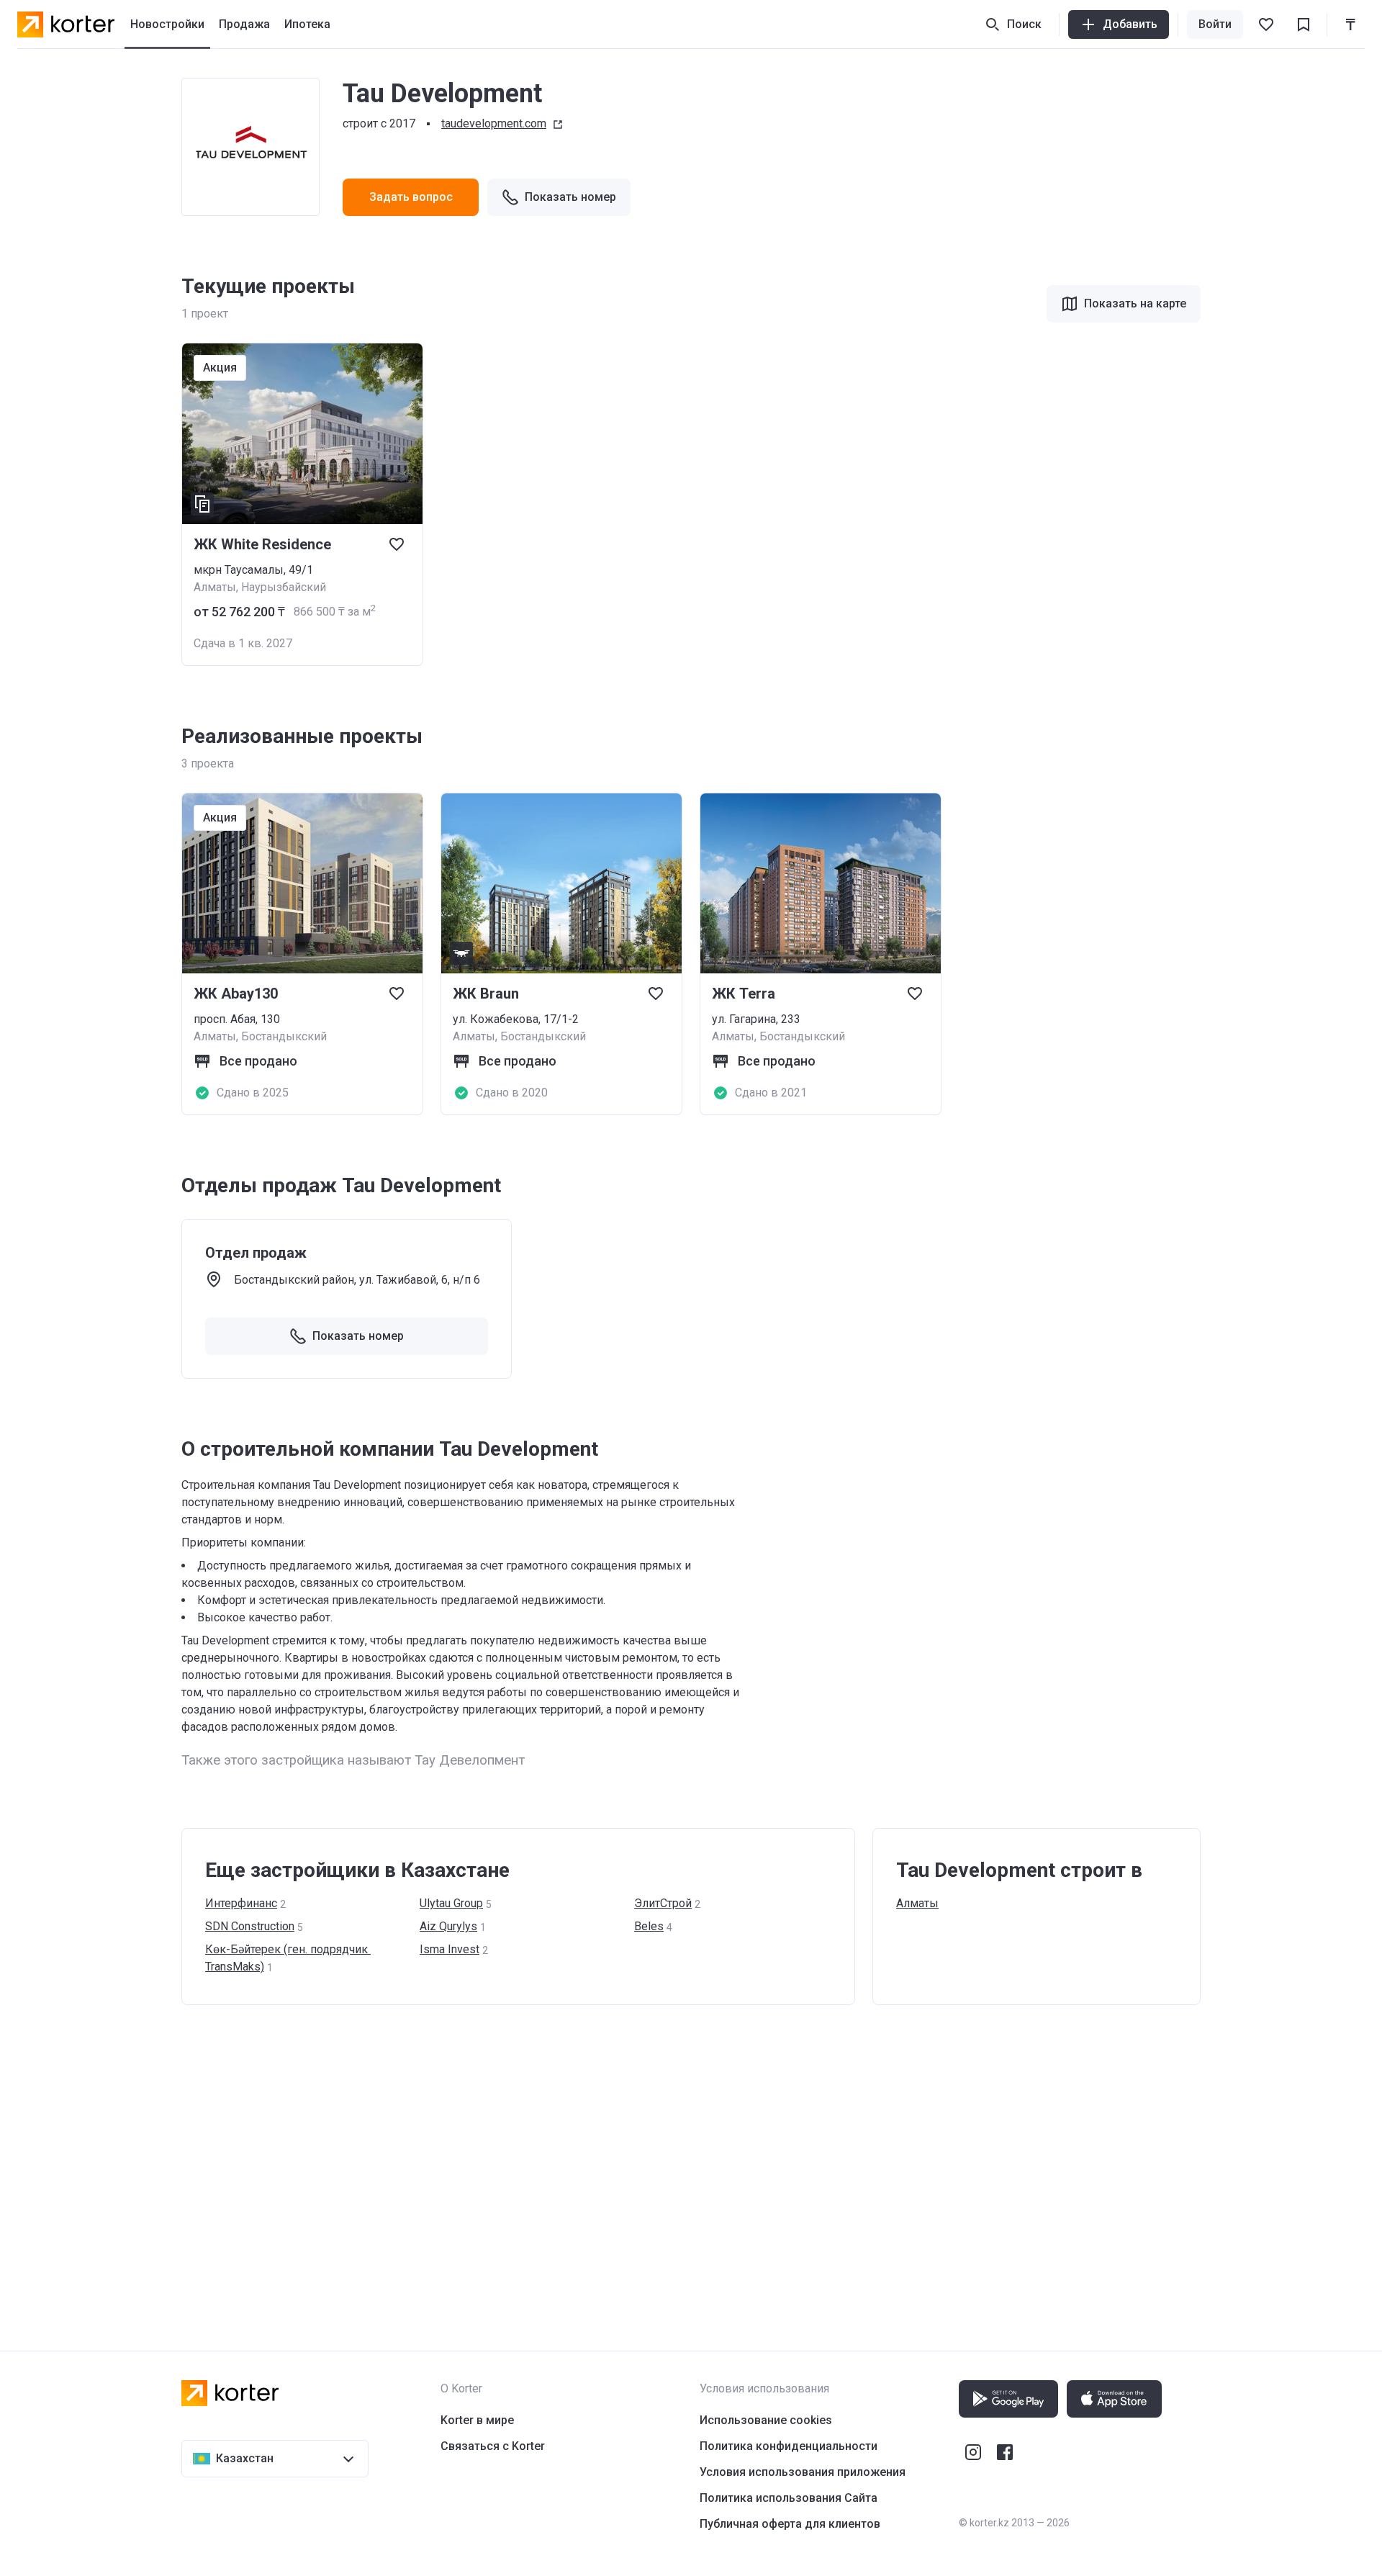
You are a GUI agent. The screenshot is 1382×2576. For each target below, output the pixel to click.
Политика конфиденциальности (789, 2446)
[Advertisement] (613, 2163)
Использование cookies (766, 2420)
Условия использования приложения (803, 2472)
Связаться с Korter (493, 2446)
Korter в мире (477, 2420)
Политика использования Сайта (789, 2498)
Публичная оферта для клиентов (790, 2524)
